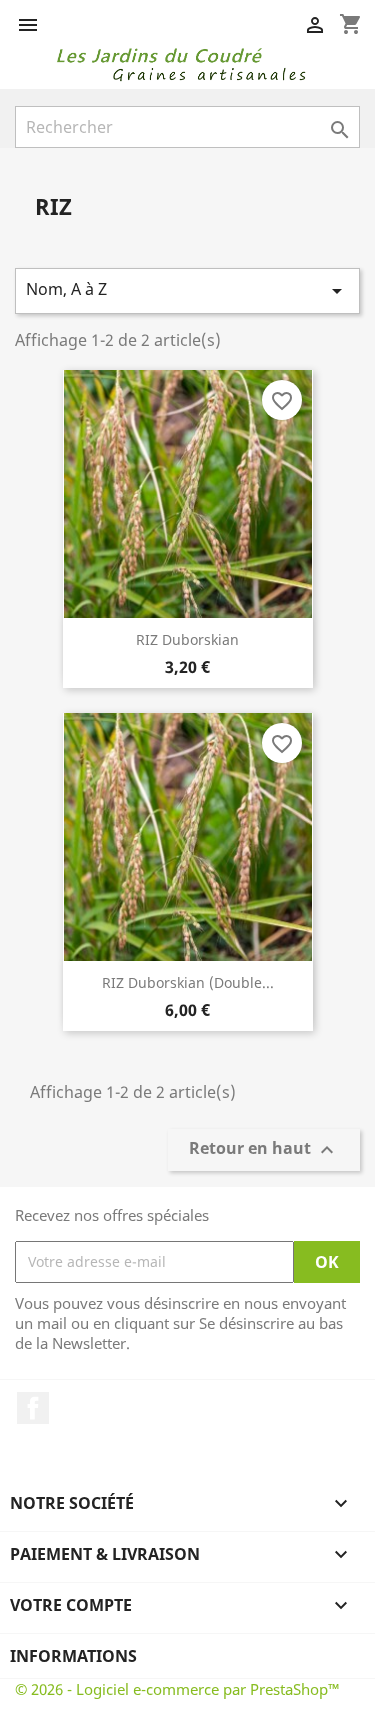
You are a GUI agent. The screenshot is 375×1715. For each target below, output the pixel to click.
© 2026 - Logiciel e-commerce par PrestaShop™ (177, 1689)
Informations (73, 1656)
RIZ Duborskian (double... (188, 982)
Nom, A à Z (187, 290)
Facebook (33, 1408)
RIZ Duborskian (187, 639)
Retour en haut (264, 1149)
